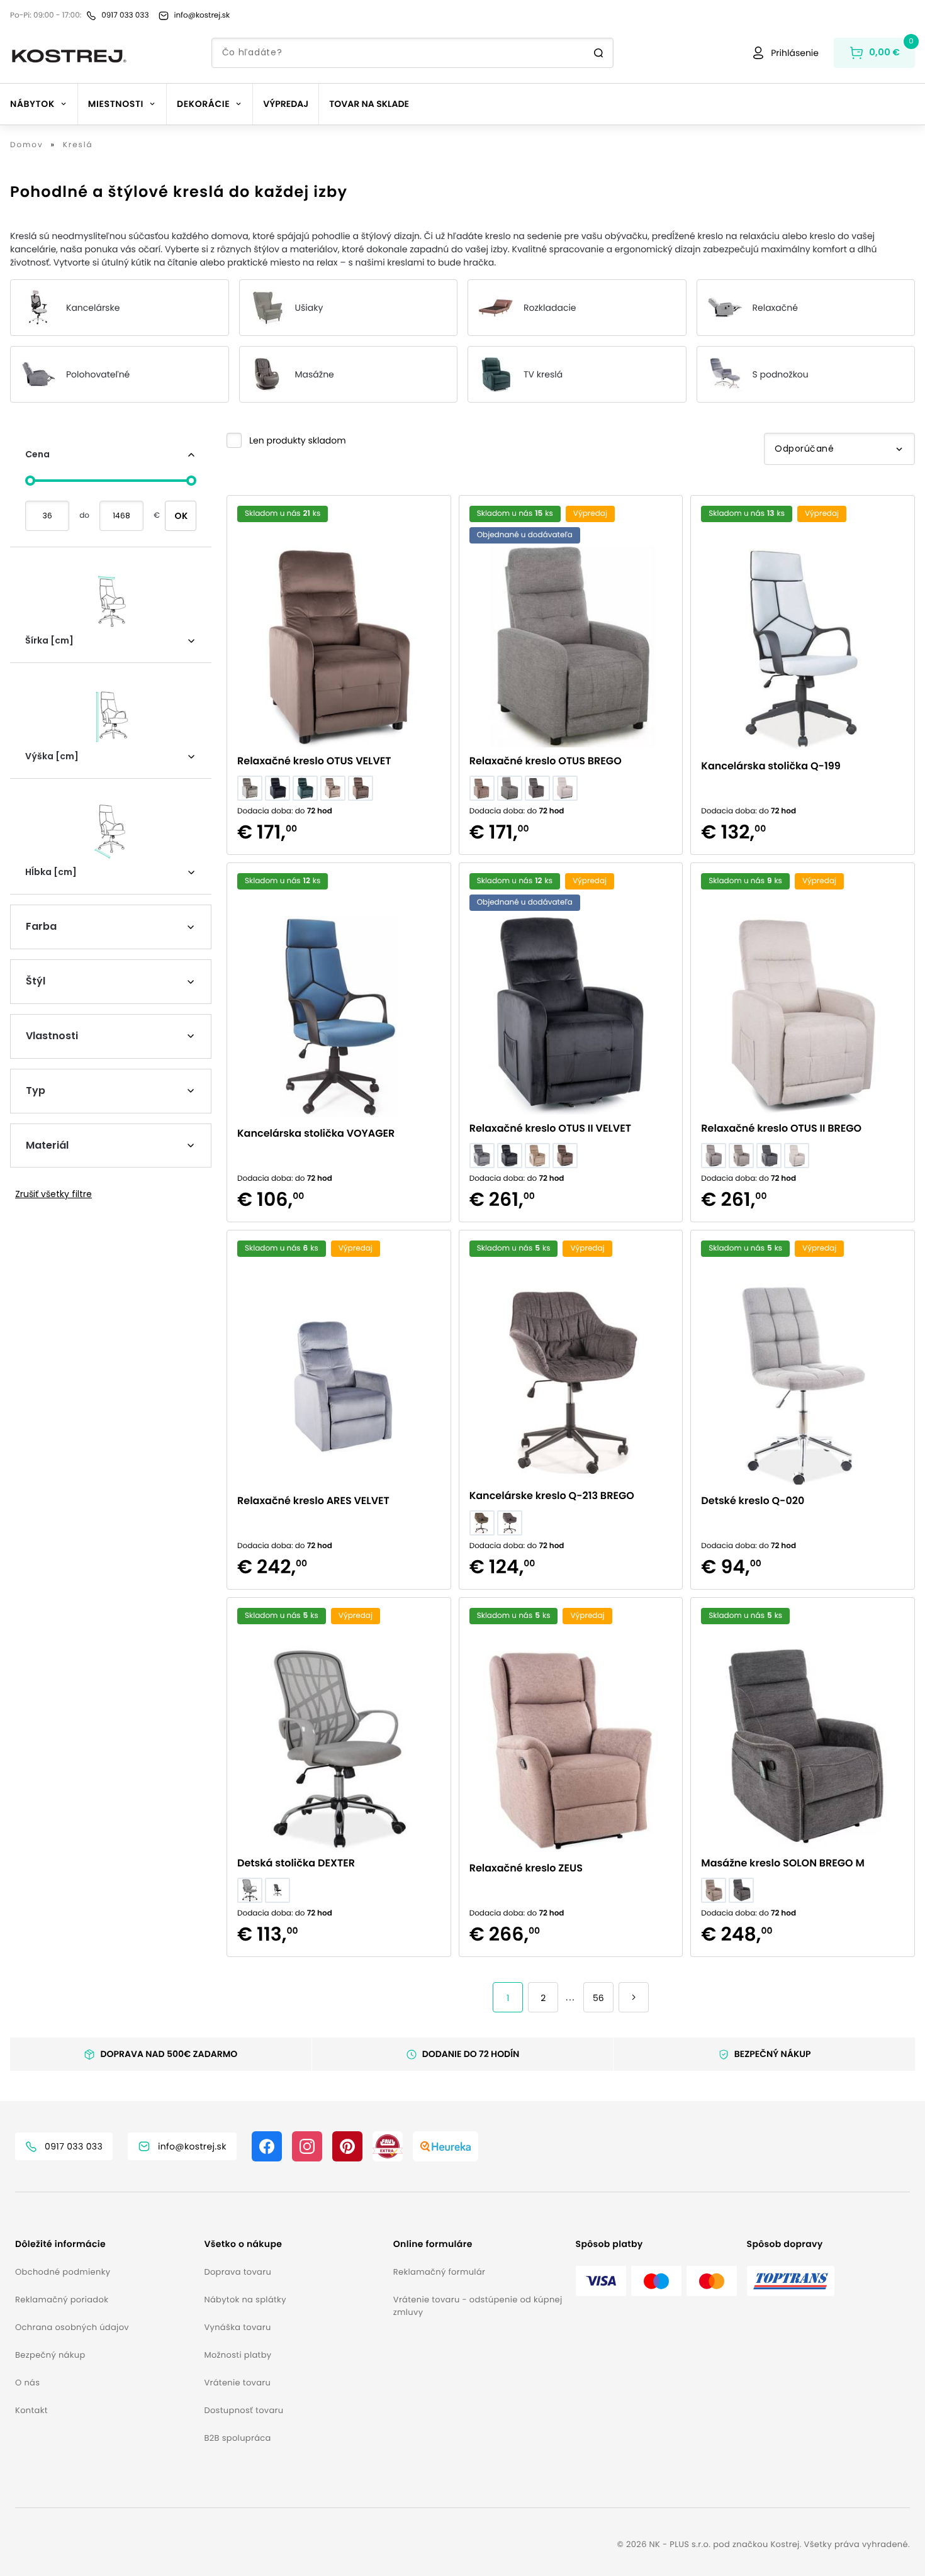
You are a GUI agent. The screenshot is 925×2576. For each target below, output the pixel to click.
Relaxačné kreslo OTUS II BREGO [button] (781, 1128)
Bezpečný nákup (50, 2355)
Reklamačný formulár (439, 2272)
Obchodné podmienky (63, 2272)
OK (181, 516)
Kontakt (31, 2410)
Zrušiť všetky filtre (53, 1194)
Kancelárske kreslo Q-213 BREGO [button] (552, 1496)
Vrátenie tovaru (237, 2383)
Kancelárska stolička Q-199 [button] (771, 766)
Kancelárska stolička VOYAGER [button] (316, 1133)
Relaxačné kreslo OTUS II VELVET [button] (550, 1128)
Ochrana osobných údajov (72, 2327)
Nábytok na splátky (245, 2300)
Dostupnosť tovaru (244, 2410)
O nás (27, 2383)
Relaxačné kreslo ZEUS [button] (526, 1868)
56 (598, 1998)
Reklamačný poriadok (62, 2300)
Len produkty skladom (298, 440)
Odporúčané (804, 449)
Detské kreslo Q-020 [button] (753, 1501)
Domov (27, 145)
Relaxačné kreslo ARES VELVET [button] (313, 1501)
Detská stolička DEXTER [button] (296, 1863)
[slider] (30, 481)
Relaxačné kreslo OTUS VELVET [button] (314, 761)
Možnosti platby (238, 2355)
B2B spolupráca (237, 2438)
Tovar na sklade (369, 104)
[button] (286, 440)
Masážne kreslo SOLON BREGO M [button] (783, 1863)
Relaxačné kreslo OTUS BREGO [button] (546, 761)
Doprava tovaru (238, 2272)
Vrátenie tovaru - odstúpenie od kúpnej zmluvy (478, 2306)
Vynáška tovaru (237, 2327)
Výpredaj (286, 104)
